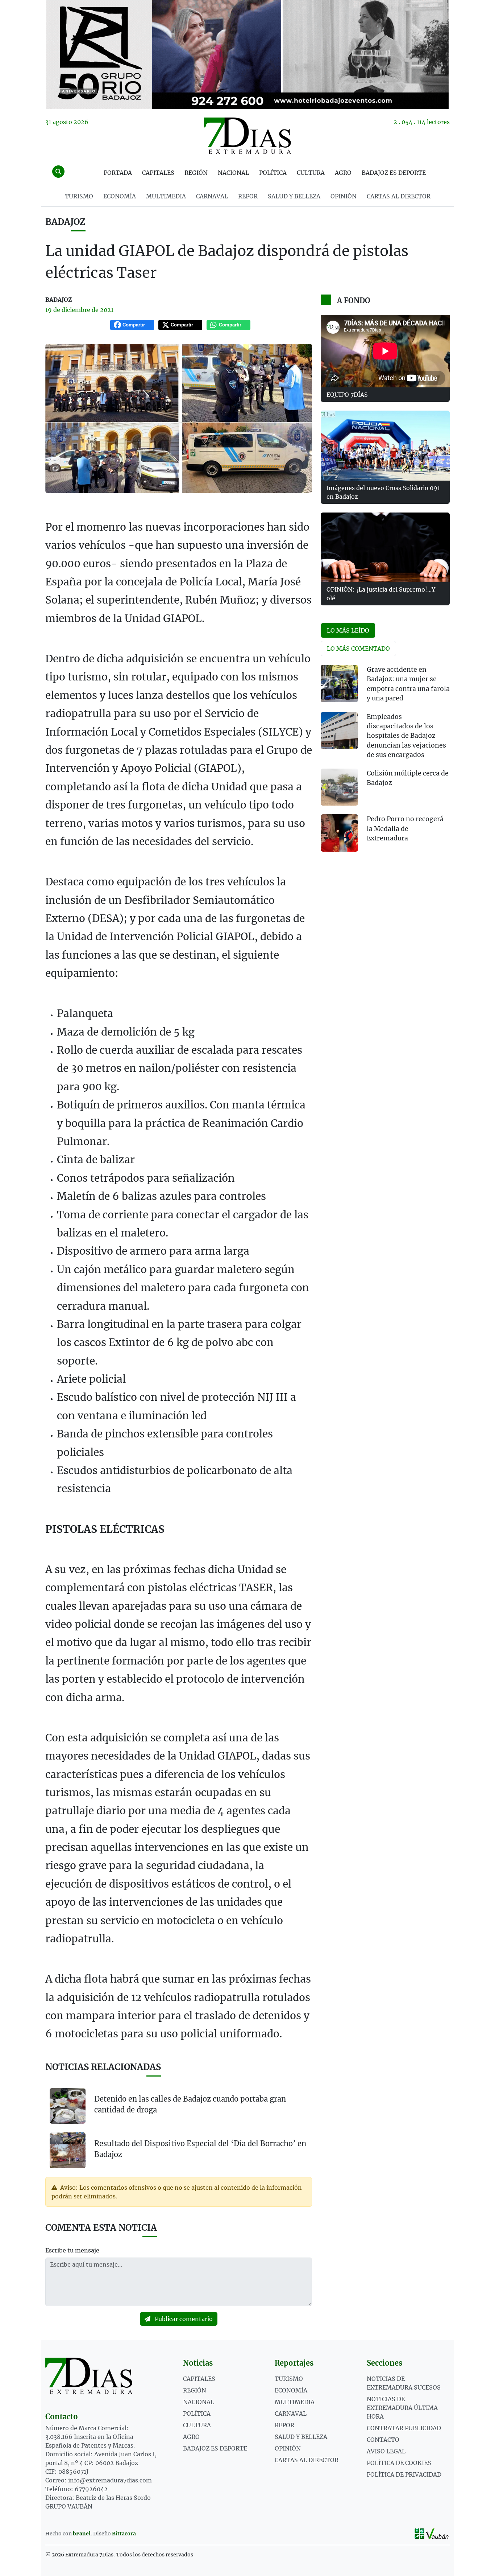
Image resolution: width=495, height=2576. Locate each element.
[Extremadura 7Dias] (247, 136)
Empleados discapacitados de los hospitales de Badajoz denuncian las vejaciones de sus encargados (406, 736)
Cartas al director (399, 196)
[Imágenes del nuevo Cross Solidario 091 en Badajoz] (385, 445)
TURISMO (79, 196)
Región (196, 173)
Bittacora (124, 2534)
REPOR (248, 196)
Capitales (158, 173)
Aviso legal (386, 2451)
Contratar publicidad (404, 2428)
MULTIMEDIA (166, 196)
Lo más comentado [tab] (358, 649)
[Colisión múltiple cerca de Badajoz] (339, 787)
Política (273, 173)
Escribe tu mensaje (72, 2250)
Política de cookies (399, 2463)
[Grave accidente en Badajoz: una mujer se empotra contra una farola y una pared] (339, 684)
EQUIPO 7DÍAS (347, 395)
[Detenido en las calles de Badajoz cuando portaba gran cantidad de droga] (68, 2106)
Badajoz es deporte (394, 173)
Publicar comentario (183, 2319)
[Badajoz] (247, 54)
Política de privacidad (404, 2474)
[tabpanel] (385, 763)
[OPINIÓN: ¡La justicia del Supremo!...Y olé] (385, 547)
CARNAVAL (212, 196)
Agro (343, 173)
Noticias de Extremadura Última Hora (402, 2408)
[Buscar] (58, 172)
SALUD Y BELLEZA (294, 196)
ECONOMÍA (120, 196)
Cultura (311, 173)
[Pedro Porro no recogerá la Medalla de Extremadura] (339, 833)
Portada (118, 173)
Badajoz (65, 222)
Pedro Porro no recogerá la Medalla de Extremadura (405, 829)
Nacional (233, 173)
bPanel (82, 2534)
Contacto (383, 2440)
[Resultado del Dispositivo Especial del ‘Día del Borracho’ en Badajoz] (68, 2150)
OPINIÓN (344, 196)
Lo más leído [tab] (348, 630)
